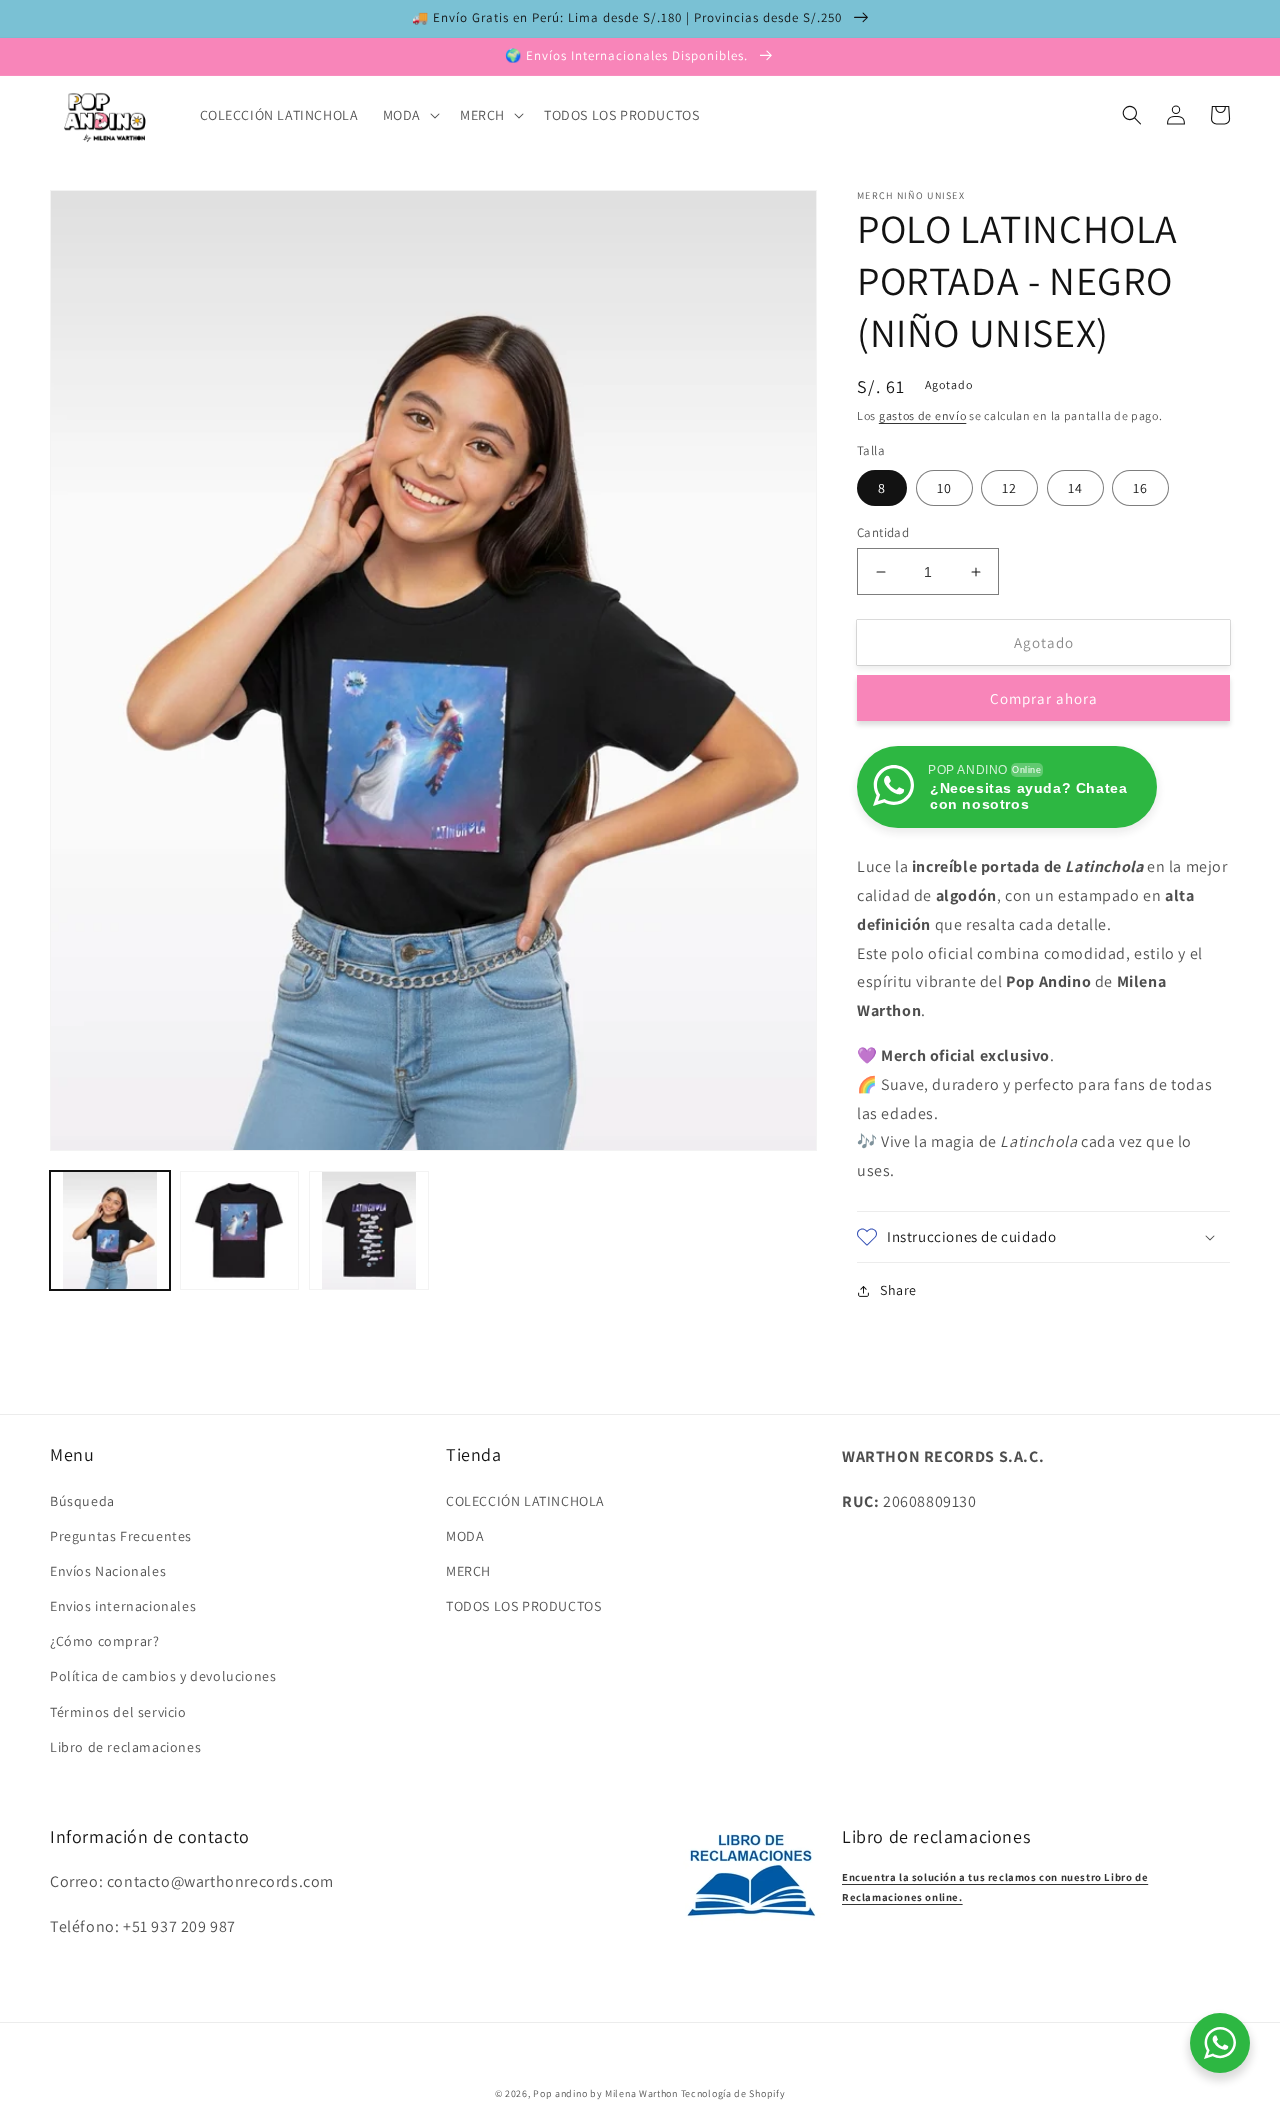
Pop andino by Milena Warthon (605, 2093)
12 (1009, 488)
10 (944, 488)
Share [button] (898, 1290)
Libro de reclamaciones (125, 1747)
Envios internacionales (123, 1606)
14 (1075, 488)
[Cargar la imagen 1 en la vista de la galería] (110, 1231)
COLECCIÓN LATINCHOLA (525, 1501)
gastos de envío (923, 415)
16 (1140, 488)
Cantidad (883, 532)
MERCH (468, 1571)
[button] (409, 115)
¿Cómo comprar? (104, 1641)
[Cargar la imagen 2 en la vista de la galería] (240, 1231)
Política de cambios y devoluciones (163, 1676)
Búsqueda (82, 1501)
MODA (465, 1536)
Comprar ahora (1044, 698)
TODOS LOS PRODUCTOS (523, 1606)
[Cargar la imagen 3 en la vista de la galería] (369, 1231)
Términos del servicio (118, 1712)
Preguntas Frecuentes (121, 1536)
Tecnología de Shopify (733, 2093)
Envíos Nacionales (108, 1571)
